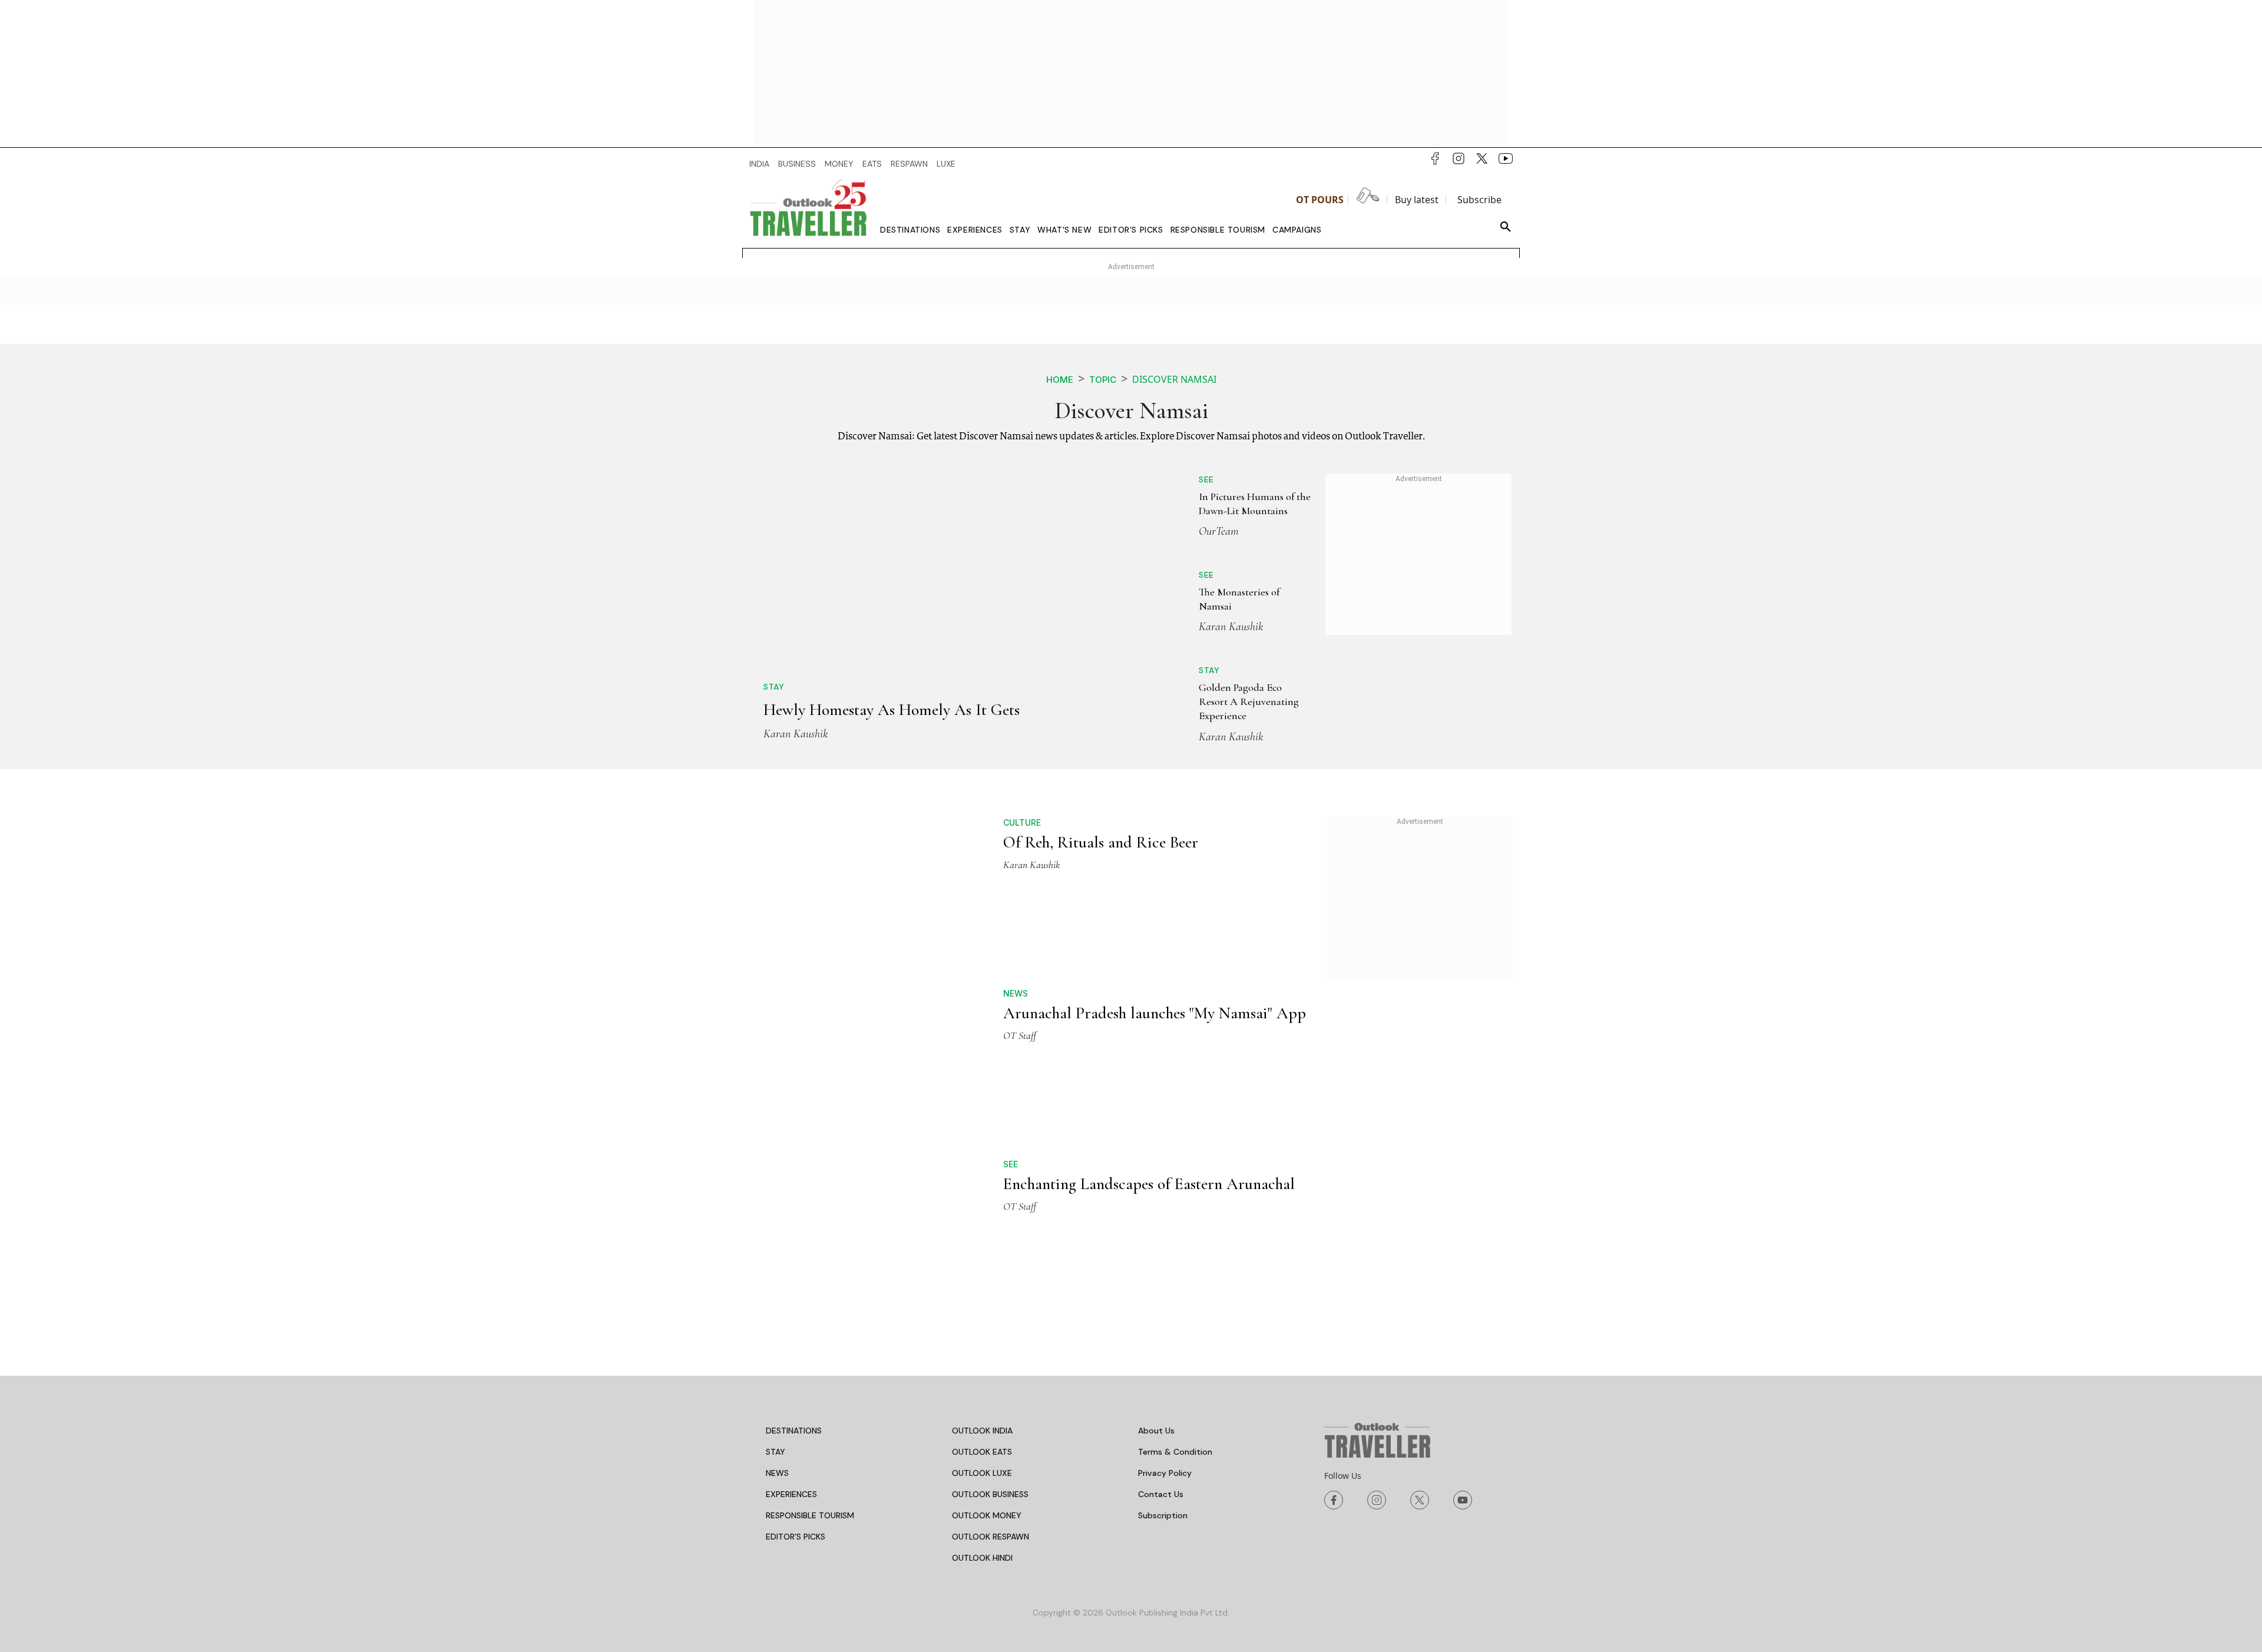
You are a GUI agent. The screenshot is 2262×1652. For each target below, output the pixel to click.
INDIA (759, 164)
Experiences (975, 230)
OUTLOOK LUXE (982, 1473)
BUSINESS (797, 164)
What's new (1064, 230)
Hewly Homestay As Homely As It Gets (892, 710)
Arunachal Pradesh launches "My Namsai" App (1155, 1013)
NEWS (777, 1473)
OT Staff (1020, 1035)
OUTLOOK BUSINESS (990, 1494)
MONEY (839, 164)
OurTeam (1219, 531)
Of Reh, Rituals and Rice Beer (1101, 842)
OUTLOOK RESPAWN (991, 1537)
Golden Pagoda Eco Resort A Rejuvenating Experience (1249, 702)
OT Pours (1320, 200)
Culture (1022, 822)
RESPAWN (909, 164)
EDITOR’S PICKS (796, 1537)
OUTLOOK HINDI (982, 1558)
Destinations (910, 230)
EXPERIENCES (791, 1494)
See (1206, 479)
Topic (1103, 380)
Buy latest (1417, 200)
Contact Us (1161, 1494)
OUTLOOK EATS (982, 1452)
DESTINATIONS (794, 1431)
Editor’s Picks (1131, 230)
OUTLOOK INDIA (982, 1431)
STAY (776, 1452)
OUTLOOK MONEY (987, 1515)
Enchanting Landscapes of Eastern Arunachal (1149, 1184)
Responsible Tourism (1218, 230)
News (1016, 993)
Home (1060, 380)
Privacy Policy (1165, 1473)
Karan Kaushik (796, 734)
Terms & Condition (1175, 1452)
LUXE (946, 164)
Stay (1020, 230)
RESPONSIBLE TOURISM (810, 1515)
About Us (1156, 1431)
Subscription (1163, 1515)
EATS (872, 164)
